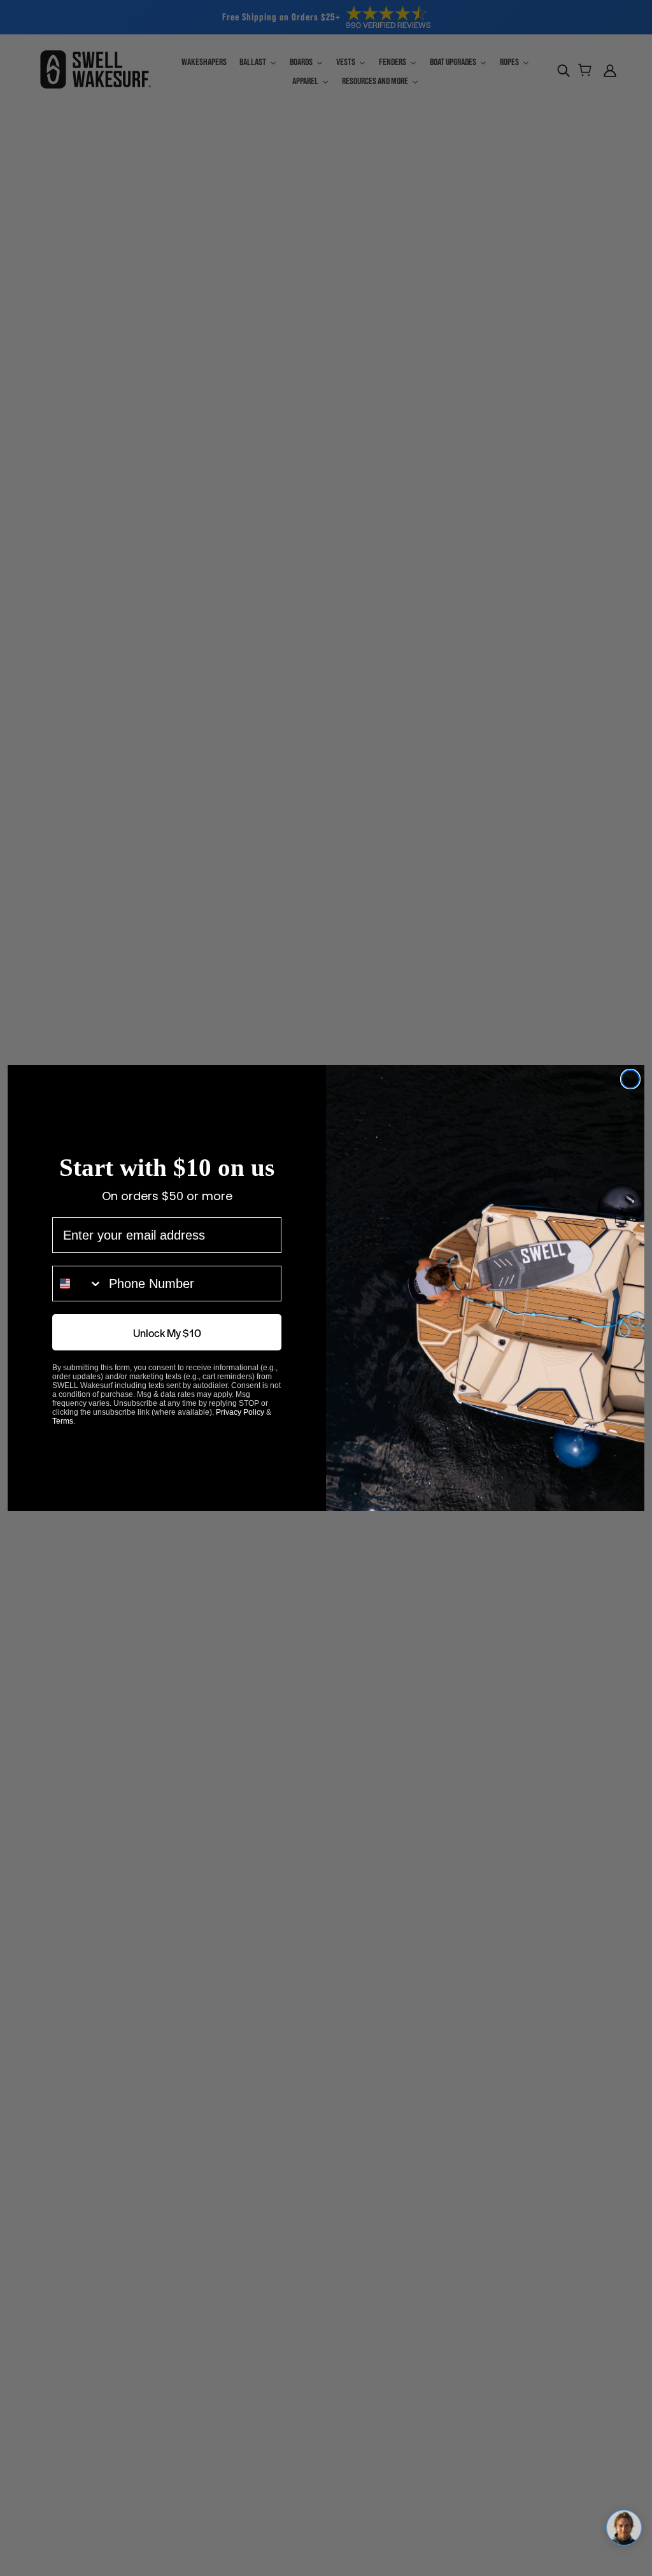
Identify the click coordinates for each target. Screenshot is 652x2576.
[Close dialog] (630, 1079)
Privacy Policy (240, 1428)
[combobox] (78, 1299)
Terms (63, 1436)
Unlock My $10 (167, 1348)
